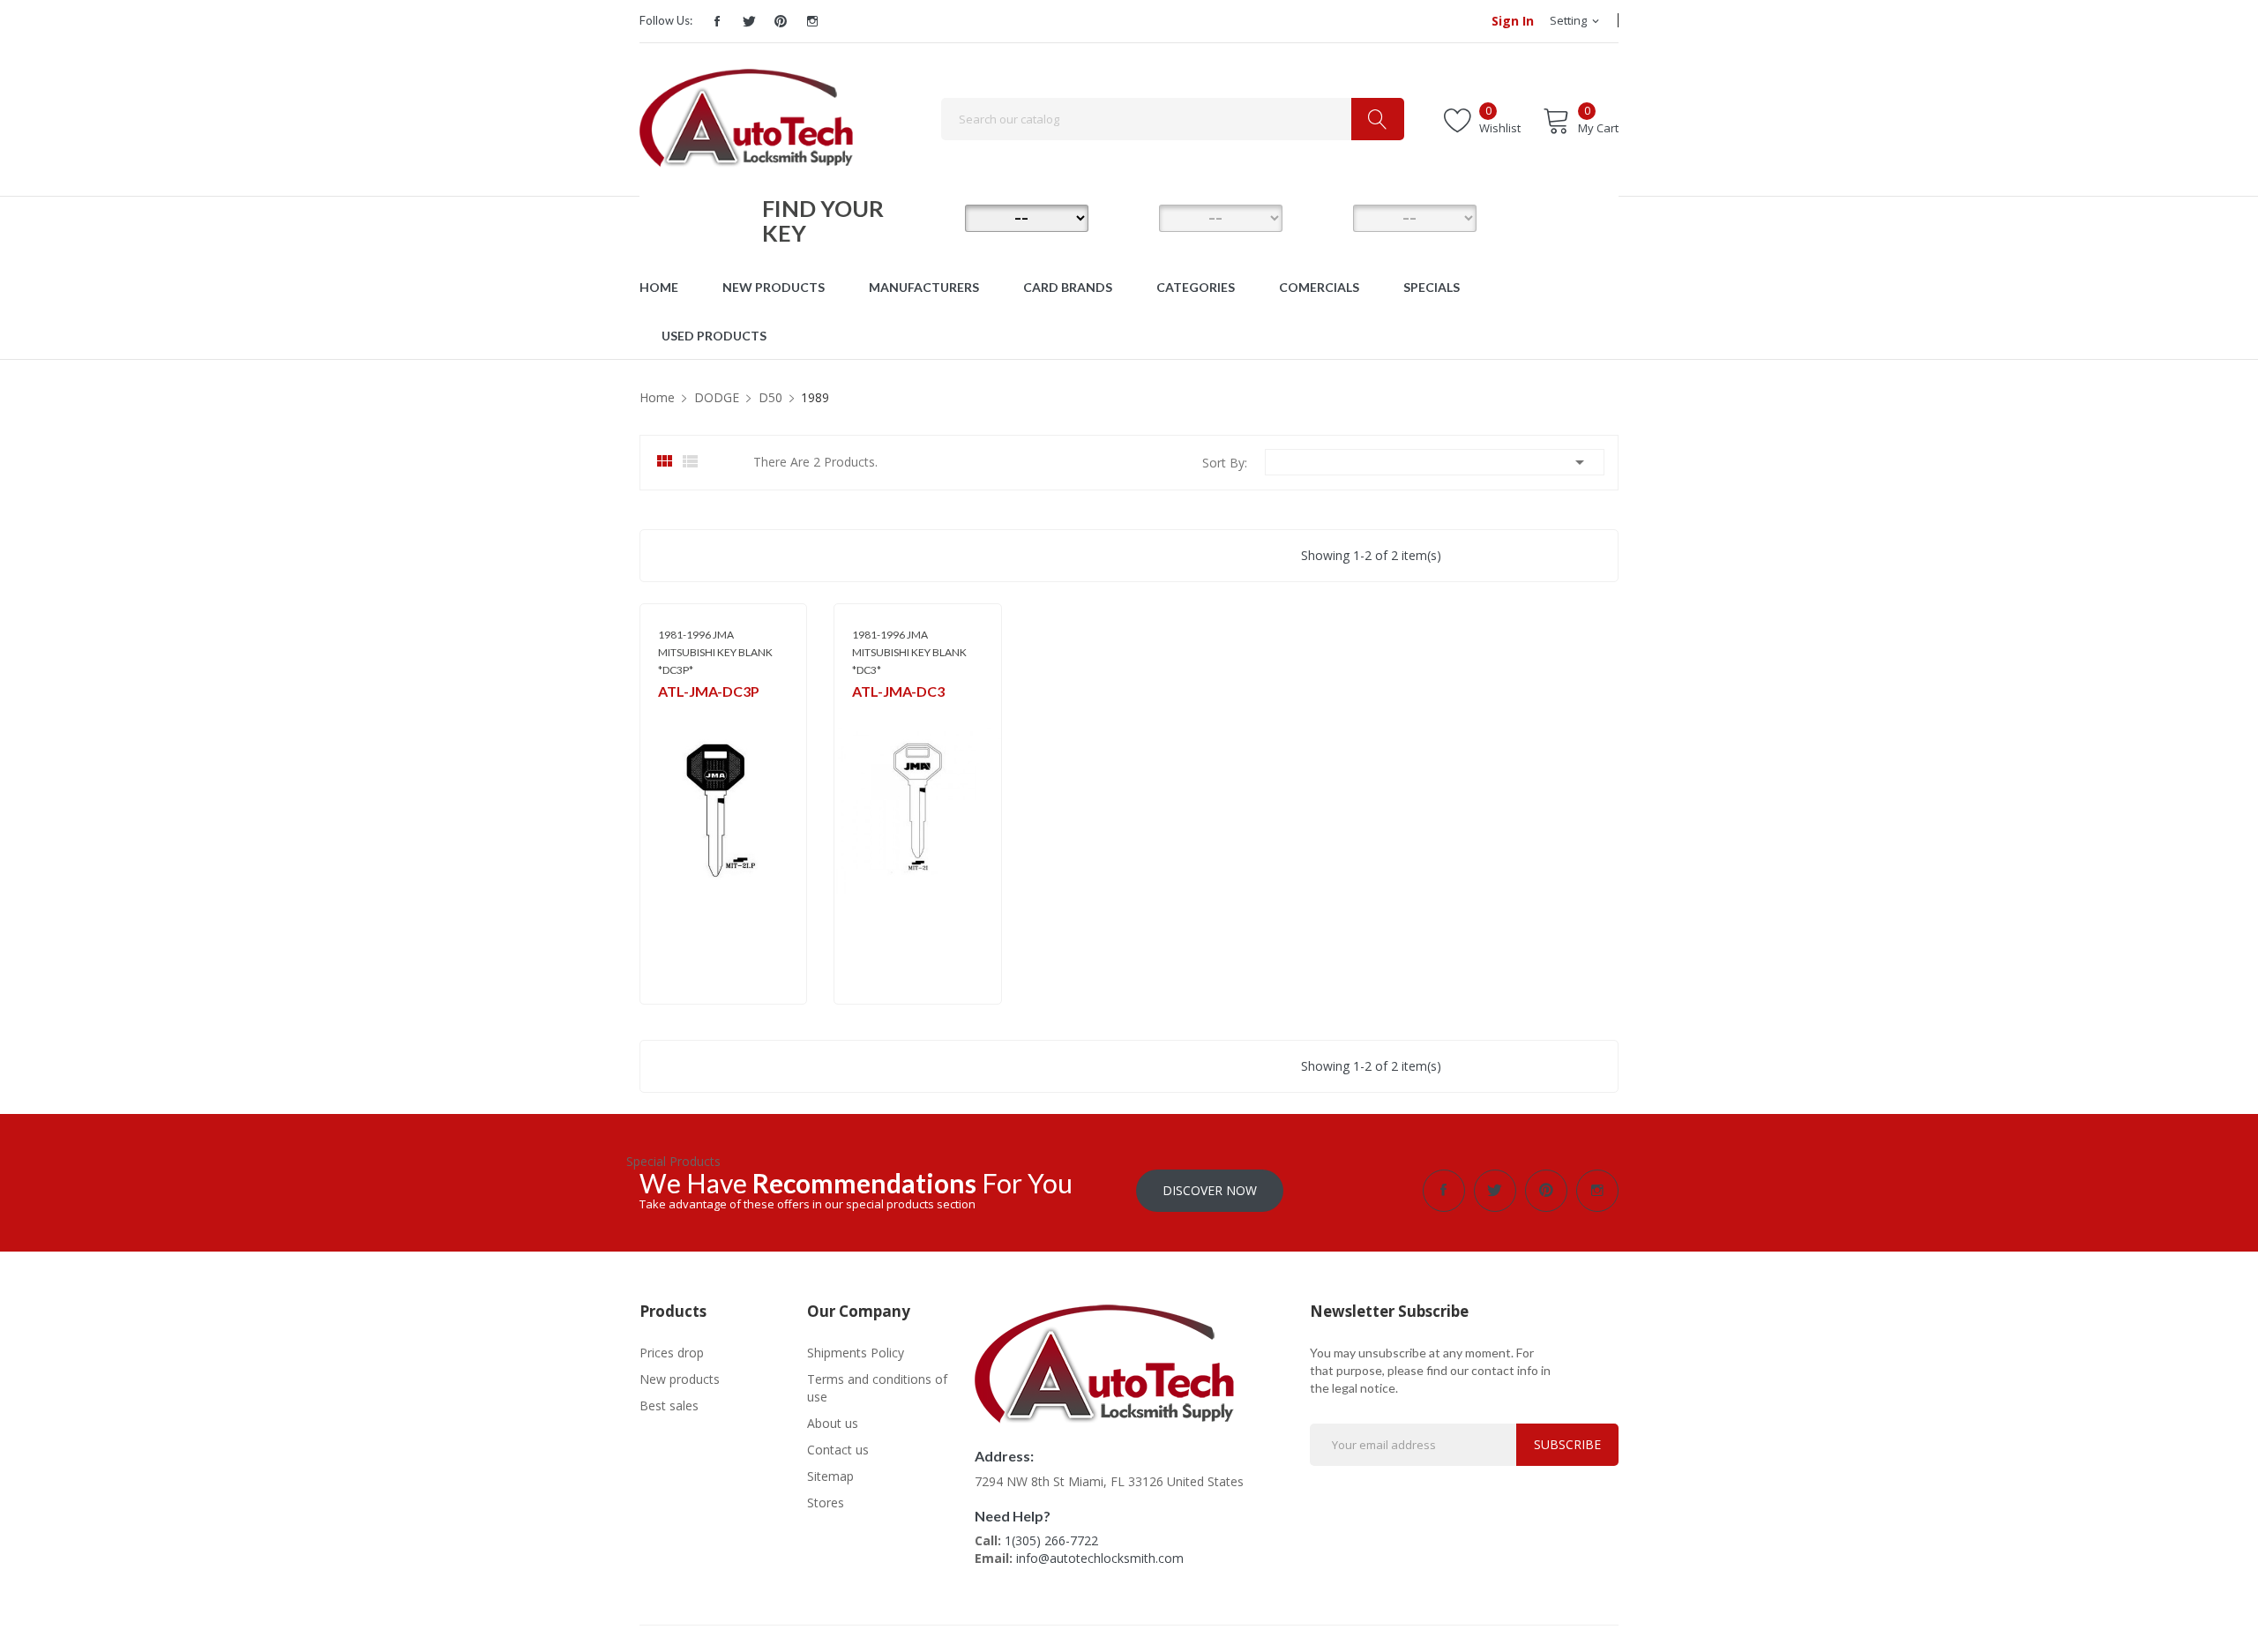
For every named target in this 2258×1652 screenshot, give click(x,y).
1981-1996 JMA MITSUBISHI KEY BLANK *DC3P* (715, 652)
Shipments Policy (856, 1353)
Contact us (838, 1450)
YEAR (1327, 217)
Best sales (669, 1405)
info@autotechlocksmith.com (1100, 1558)
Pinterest (781, 21)
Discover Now (1210, 1190)
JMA (667, 715)
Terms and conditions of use (877, 1388)
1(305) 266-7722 (1051, 1540)
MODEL (1133, 217)
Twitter (749, 21)
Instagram (812, 21)
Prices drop (672, 1353)
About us (833, 1423)
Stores (826, 1502)
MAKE (939, 217)
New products (680, 1379)
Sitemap (830, 1476)
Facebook (717, 21)
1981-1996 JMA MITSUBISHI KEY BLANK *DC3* (909, 652)
